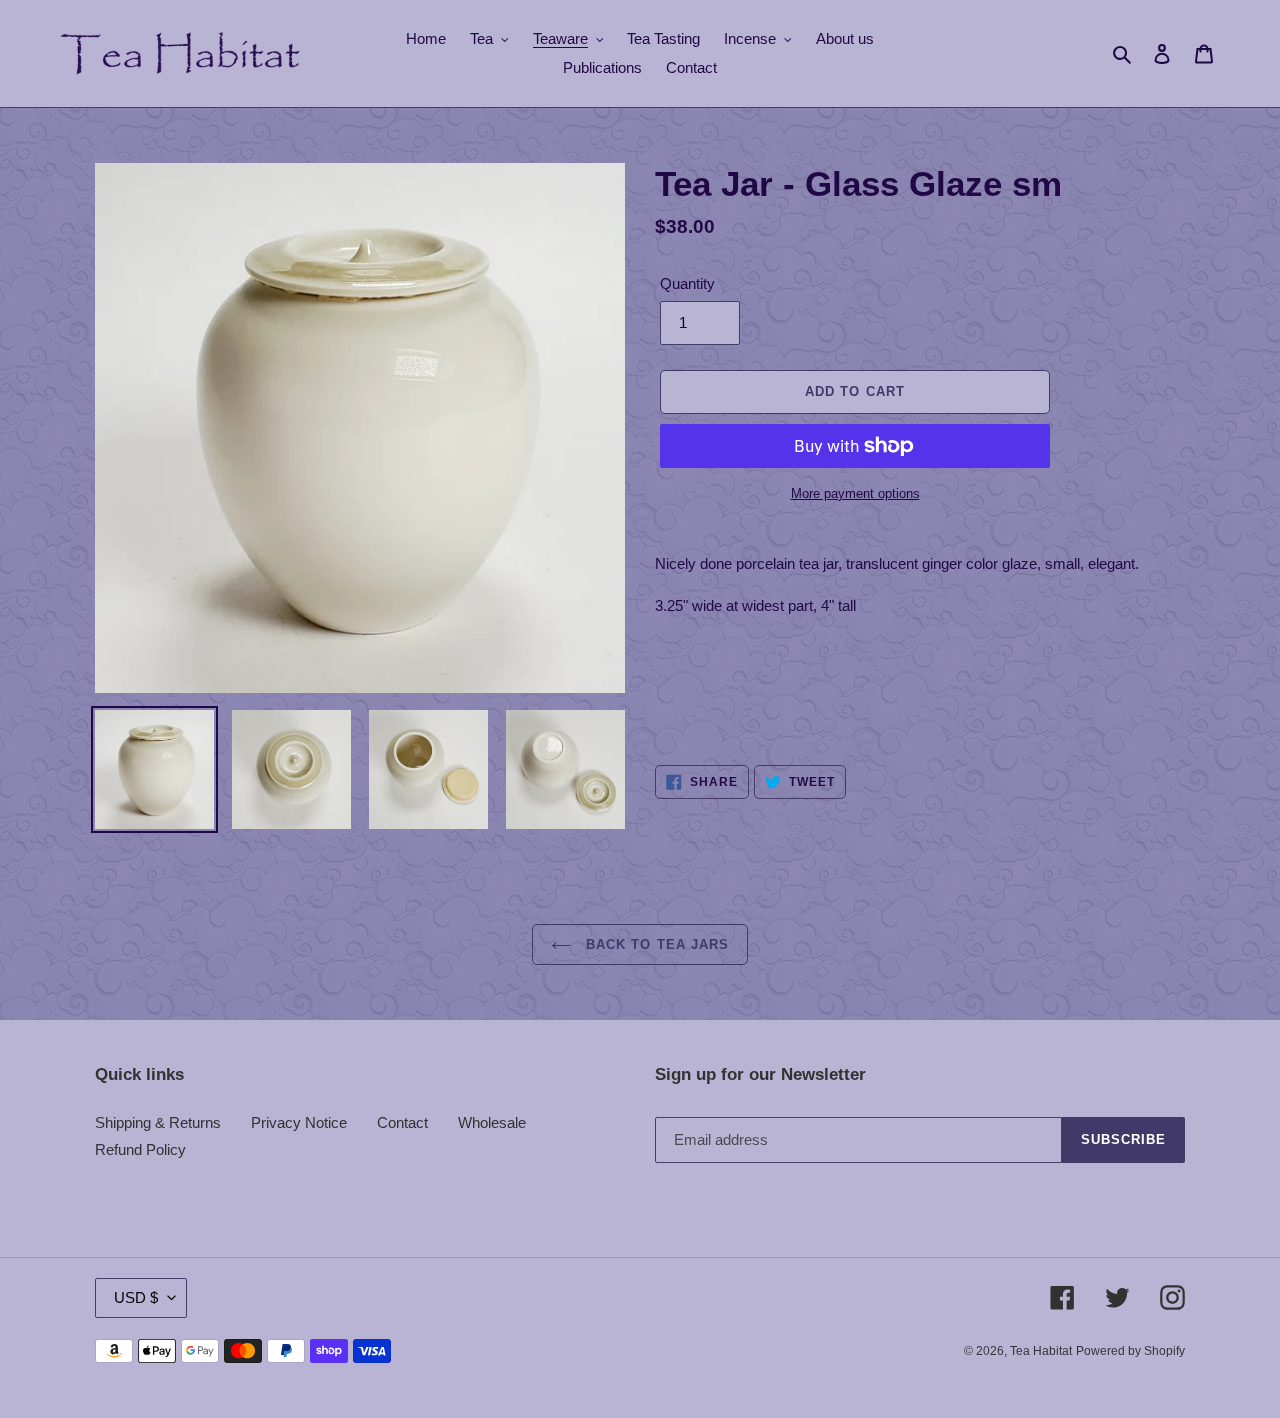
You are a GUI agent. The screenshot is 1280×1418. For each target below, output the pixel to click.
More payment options (855, 493)
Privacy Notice (299, 1122)
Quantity (687, 283)
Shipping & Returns (158, 1122)
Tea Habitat (1041, 1351)
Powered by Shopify (1130, 1351)
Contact (402, 1122)
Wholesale (492, 1122)
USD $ (136, 1297)
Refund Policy (140, 1149)
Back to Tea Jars (655, 944)
